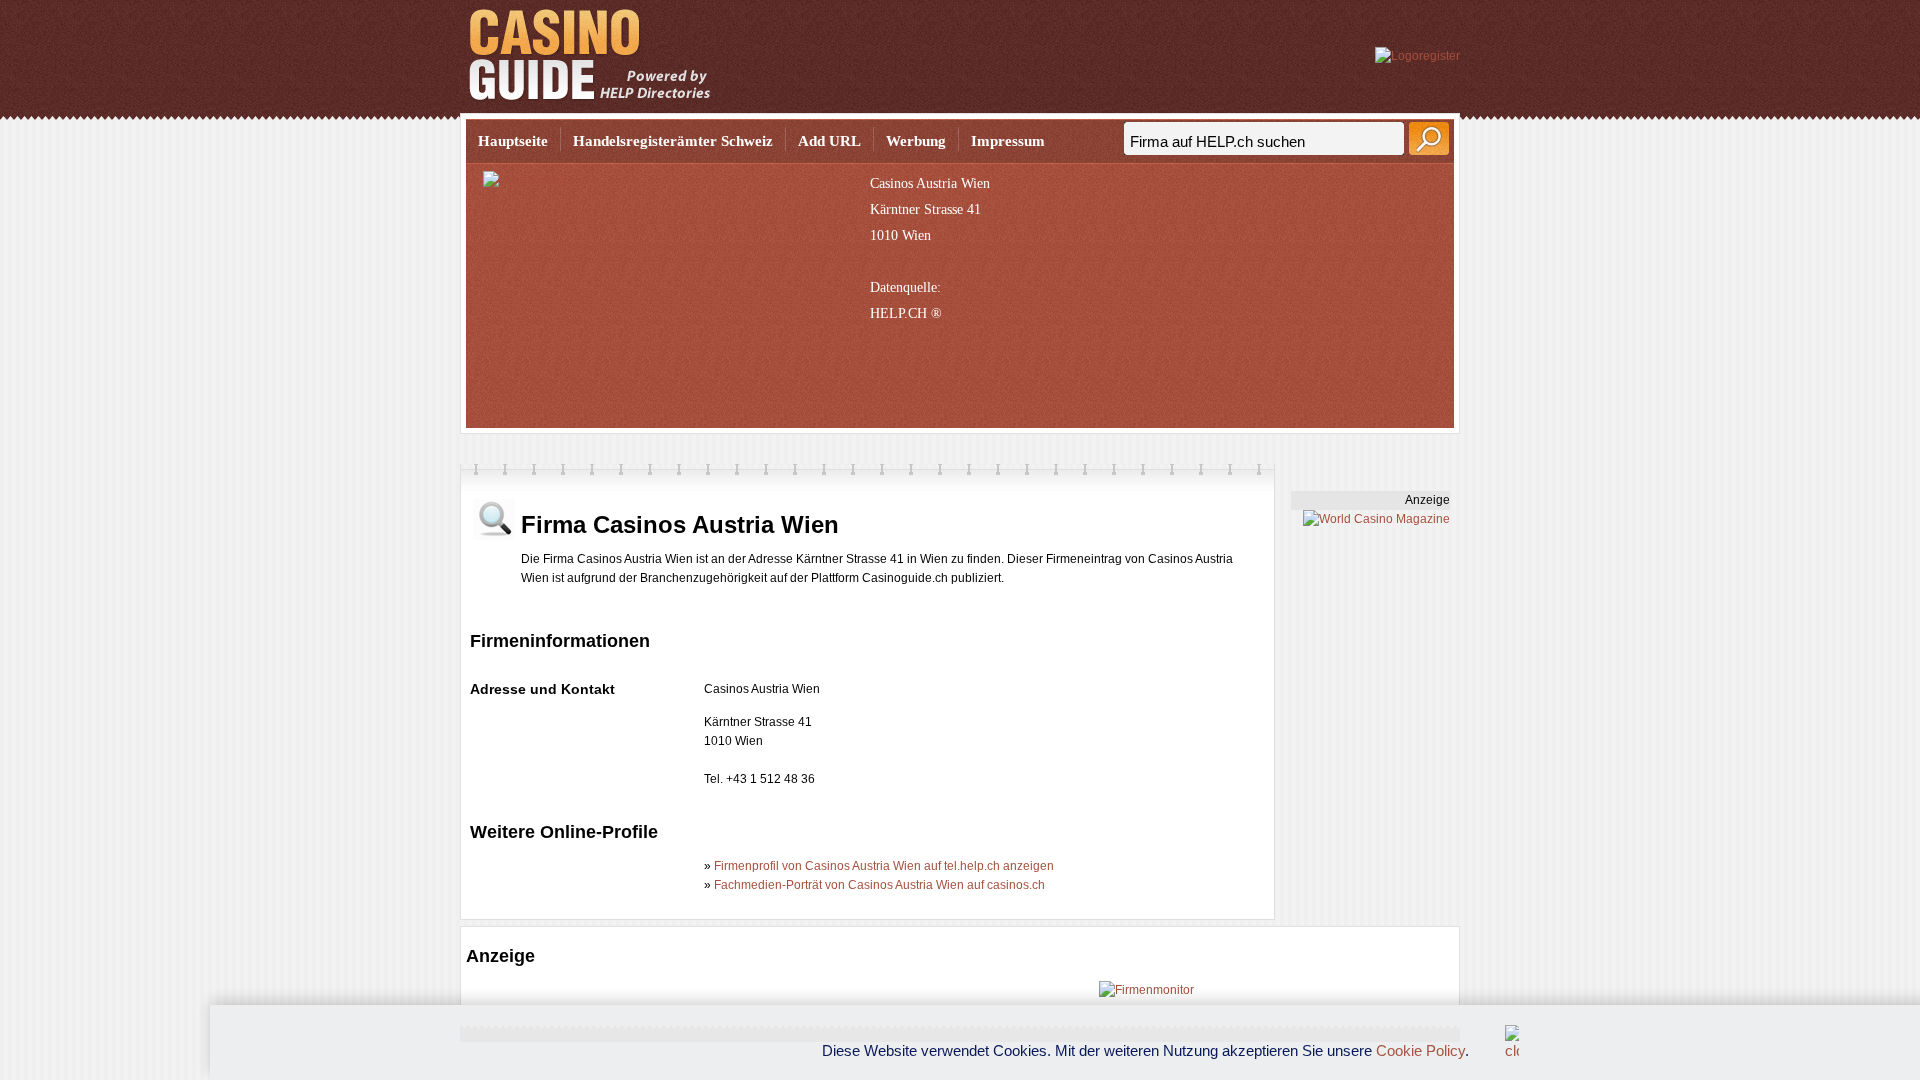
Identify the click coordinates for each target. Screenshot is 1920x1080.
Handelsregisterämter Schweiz (673, 141)
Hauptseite (513, 141)
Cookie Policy (1420, 1050)
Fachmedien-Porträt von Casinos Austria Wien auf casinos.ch (879, 885)
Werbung (916, 141)
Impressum (1008, 141)
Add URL (829, 141)
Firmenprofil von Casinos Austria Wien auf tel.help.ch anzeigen (884, 866)
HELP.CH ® (906, 313)
